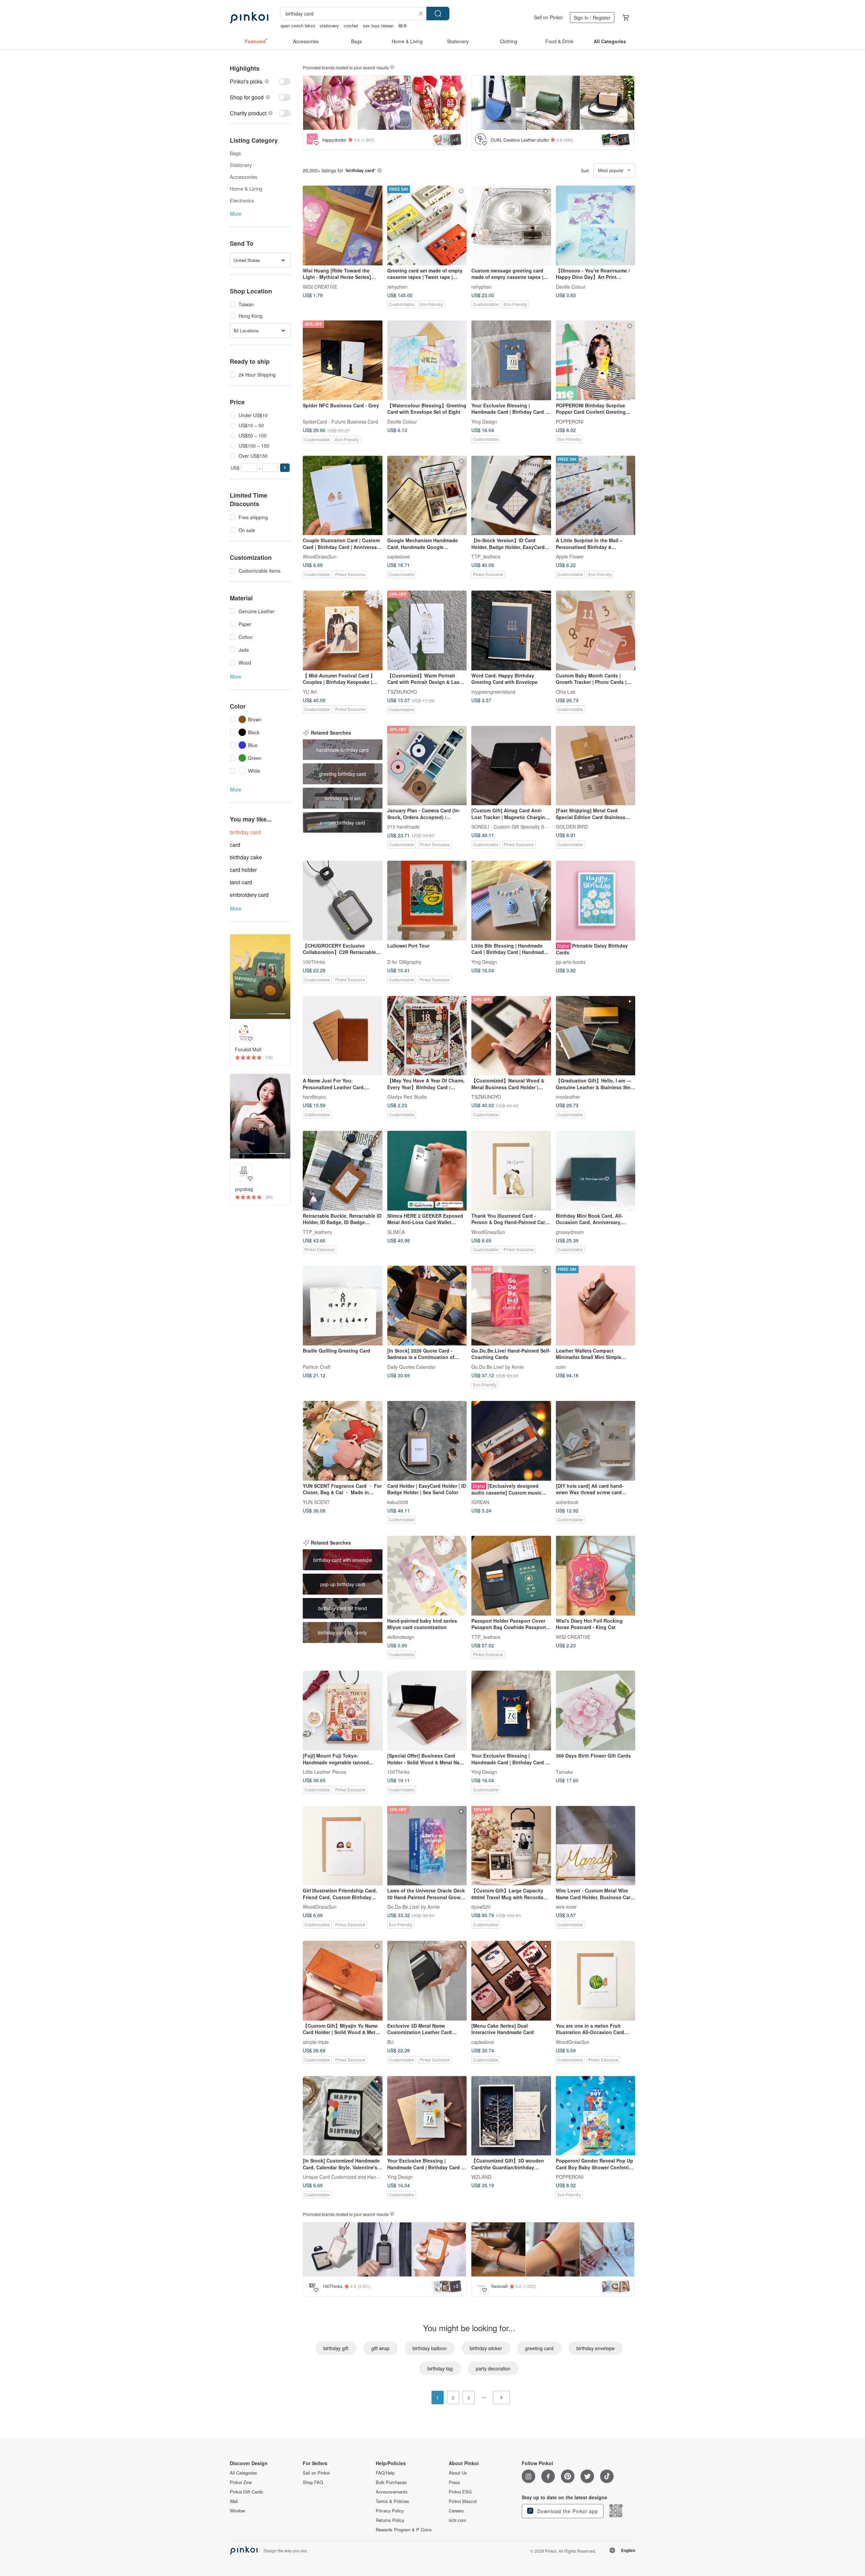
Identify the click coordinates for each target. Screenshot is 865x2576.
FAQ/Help (385, 2473)
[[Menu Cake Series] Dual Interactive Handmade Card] (511, 1981)
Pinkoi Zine (241, 2482)
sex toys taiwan (378, 26)
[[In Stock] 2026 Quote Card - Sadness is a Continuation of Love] (427, 1306)
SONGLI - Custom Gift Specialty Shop (512, 827)
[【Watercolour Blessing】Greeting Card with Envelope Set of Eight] (427, 360)
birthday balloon (430, 2348)
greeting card (539, 2348)
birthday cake (246, 857)
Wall (234, 2501)
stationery (329, 26)
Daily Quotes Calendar (411, 1366)
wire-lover (566, 1907)
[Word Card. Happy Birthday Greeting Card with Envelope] (511, 630)
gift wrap (380, 2348)
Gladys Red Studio (407, 1097)
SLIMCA (396, 1232)
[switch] (260, 81)
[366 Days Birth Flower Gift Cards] (596, 1711)
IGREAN (480, 1502)
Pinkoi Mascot (463, 2501)
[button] (285, 468)
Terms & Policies (392, 2501)
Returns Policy (390, 2520)
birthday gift (336, 2348)
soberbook (567, 1502)
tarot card (241, 882)
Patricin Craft (317, 1366)
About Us (458, 2473)
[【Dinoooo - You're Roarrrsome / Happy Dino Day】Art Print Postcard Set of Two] (596, 225)
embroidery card (249, 895)
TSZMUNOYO (402, 691)
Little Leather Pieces (325, 1771)
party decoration (493, 2368)
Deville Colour (571, 286)
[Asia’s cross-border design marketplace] (249, 18)
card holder (243, 870)
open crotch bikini (298, 26)
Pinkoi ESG (460, 2492)
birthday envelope (596, 2348)
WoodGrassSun (320, 556)
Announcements (392, 2492)
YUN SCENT (316, 1502)
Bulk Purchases (391, 2482)
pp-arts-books (571, 961)
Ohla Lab (566, 691)
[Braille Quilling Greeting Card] (343, 1306)
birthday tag (440, 2368)
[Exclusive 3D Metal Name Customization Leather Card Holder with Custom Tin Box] (427, 1981)
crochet (351, 26)
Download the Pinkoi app (567, 2511)
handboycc (314, 1097)
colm (561, 1366)
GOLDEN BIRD (572, 827)
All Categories (243, 2473)
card (235, 845)
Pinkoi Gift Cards (246, 2492)
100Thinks (314, 961)
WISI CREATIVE (320, 286)
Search (438, 14)
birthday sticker (486, 2348)
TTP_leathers (486, 556)
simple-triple (316, 2042)
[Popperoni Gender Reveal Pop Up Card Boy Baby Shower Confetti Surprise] (596, 2116)
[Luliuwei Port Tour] (427, 901)
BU (390, 2042)
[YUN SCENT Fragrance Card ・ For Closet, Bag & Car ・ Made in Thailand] (343, 1441)
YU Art (310, 691)
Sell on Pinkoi (548, 17)
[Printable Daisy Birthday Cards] (596, 901)
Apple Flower (570, 556)
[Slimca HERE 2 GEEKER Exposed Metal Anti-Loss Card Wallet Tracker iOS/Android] (427, 1171)
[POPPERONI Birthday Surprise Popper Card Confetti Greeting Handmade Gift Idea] (596, 360)
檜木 (403, 26)
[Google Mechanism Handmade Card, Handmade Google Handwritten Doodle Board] (427, 496)
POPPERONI (570, 421)
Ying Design (484, 421)
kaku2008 (398, 1502)
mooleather (568, 1097)
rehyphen (397, 286)
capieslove (399, 556)
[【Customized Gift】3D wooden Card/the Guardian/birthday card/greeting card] (511, 2116)
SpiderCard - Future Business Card (340, 421)
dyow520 (481, 1907)
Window (237, 2511)
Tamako (564, 1771)
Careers (456, 2511)
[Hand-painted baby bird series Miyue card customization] (427, 1576)
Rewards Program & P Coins (404, 2530)
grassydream (570, 1232)
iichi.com (458, 2520)
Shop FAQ (313, 2482)
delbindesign (401, 1637)
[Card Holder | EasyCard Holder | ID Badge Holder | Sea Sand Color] (427, 1441)
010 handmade (403, 827)
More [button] (236, 214)
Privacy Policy (390, 2511)
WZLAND (481, 2177)
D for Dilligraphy (404, 961)
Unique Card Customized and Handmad (345, 2177)
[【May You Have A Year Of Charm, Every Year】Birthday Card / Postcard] (427, 1036)
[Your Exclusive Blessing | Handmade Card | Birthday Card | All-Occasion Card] (511, 1711)
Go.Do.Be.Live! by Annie (498, 1366)
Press (454, 2482)
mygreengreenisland (493, 691)
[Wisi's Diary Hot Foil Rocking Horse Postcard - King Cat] (596, 1576)
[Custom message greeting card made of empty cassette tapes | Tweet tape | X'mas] (511, 225)
